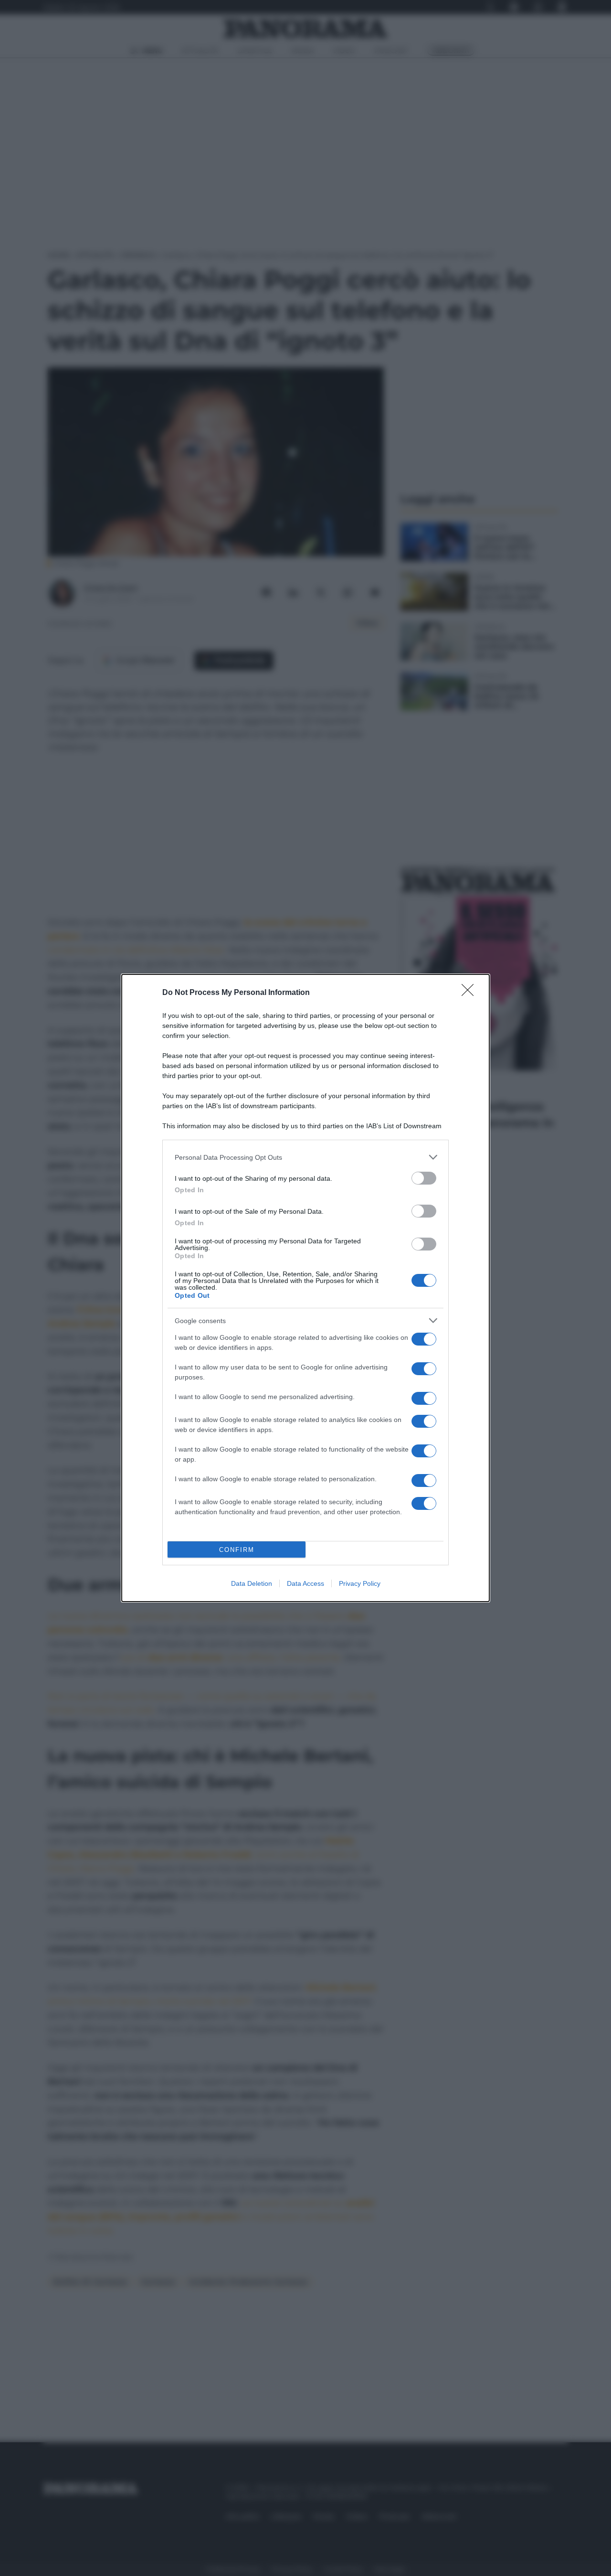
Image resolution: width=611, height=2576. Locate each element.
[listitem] (305, 1157)
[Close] (471, 993)
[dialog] (305, 1288)
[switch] (424, 1178)
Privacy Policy (360, 1583)
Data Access (305, 1583)
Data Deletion (252, 1583)
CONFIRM (237, 1550)
